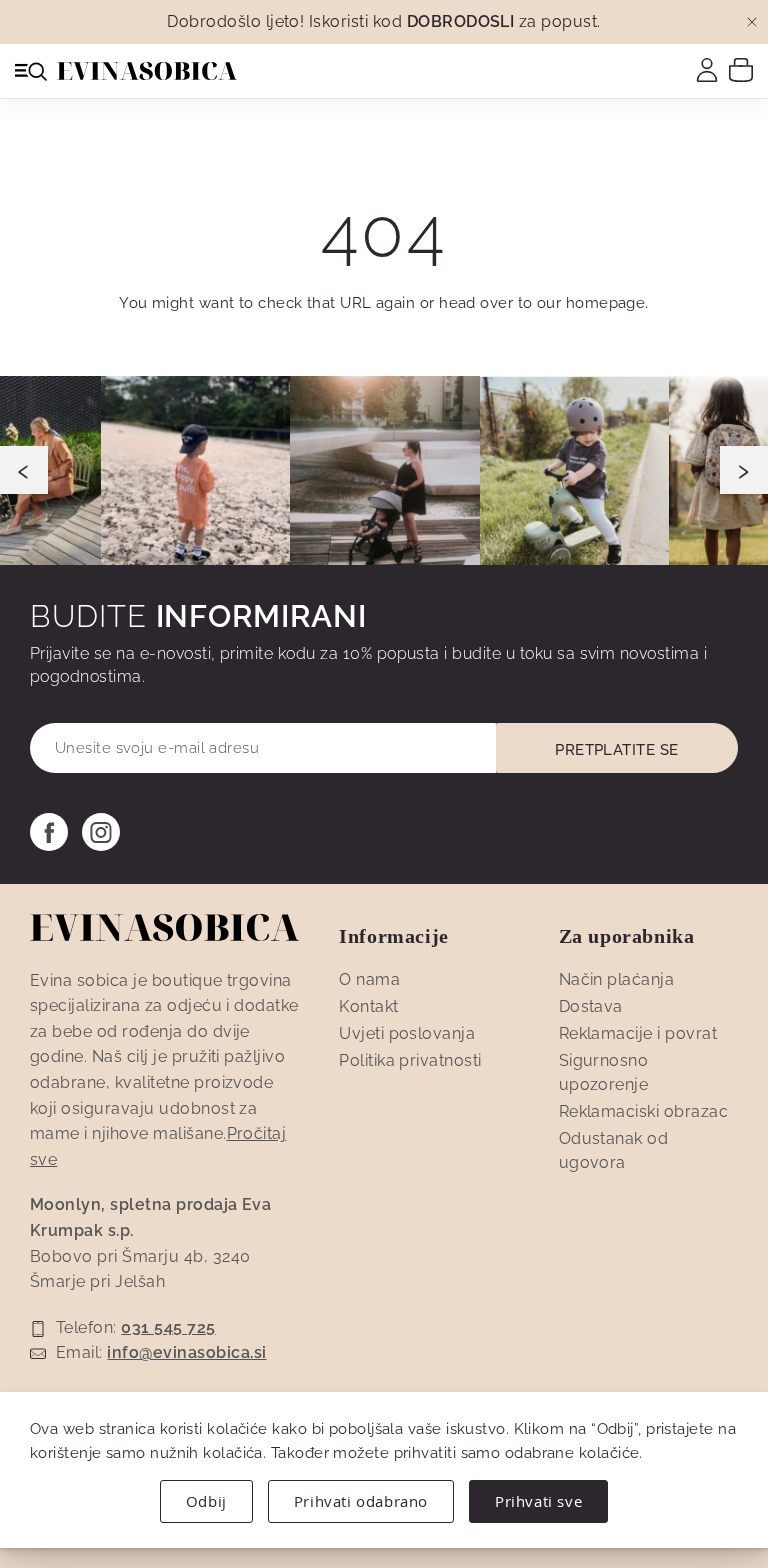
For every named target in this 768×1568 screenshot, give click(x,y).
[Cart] (741, 69)
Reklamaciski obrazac (644, 1111)
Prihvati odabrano (361, 1501)
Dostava (591, 1006)
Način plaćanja (617, 979)
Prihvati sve (538, 1501)
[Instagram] (101, 832)
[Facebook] (49, 832)
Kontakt (368, 1006)
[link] (707, 70)
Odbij (206, 1501)
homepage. (607, 303)
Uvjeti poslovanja (407, 1033)
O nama (369, 979)
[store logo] (147, 71)
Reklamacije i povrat (638, 1033)
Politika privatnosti (410, 1060)
